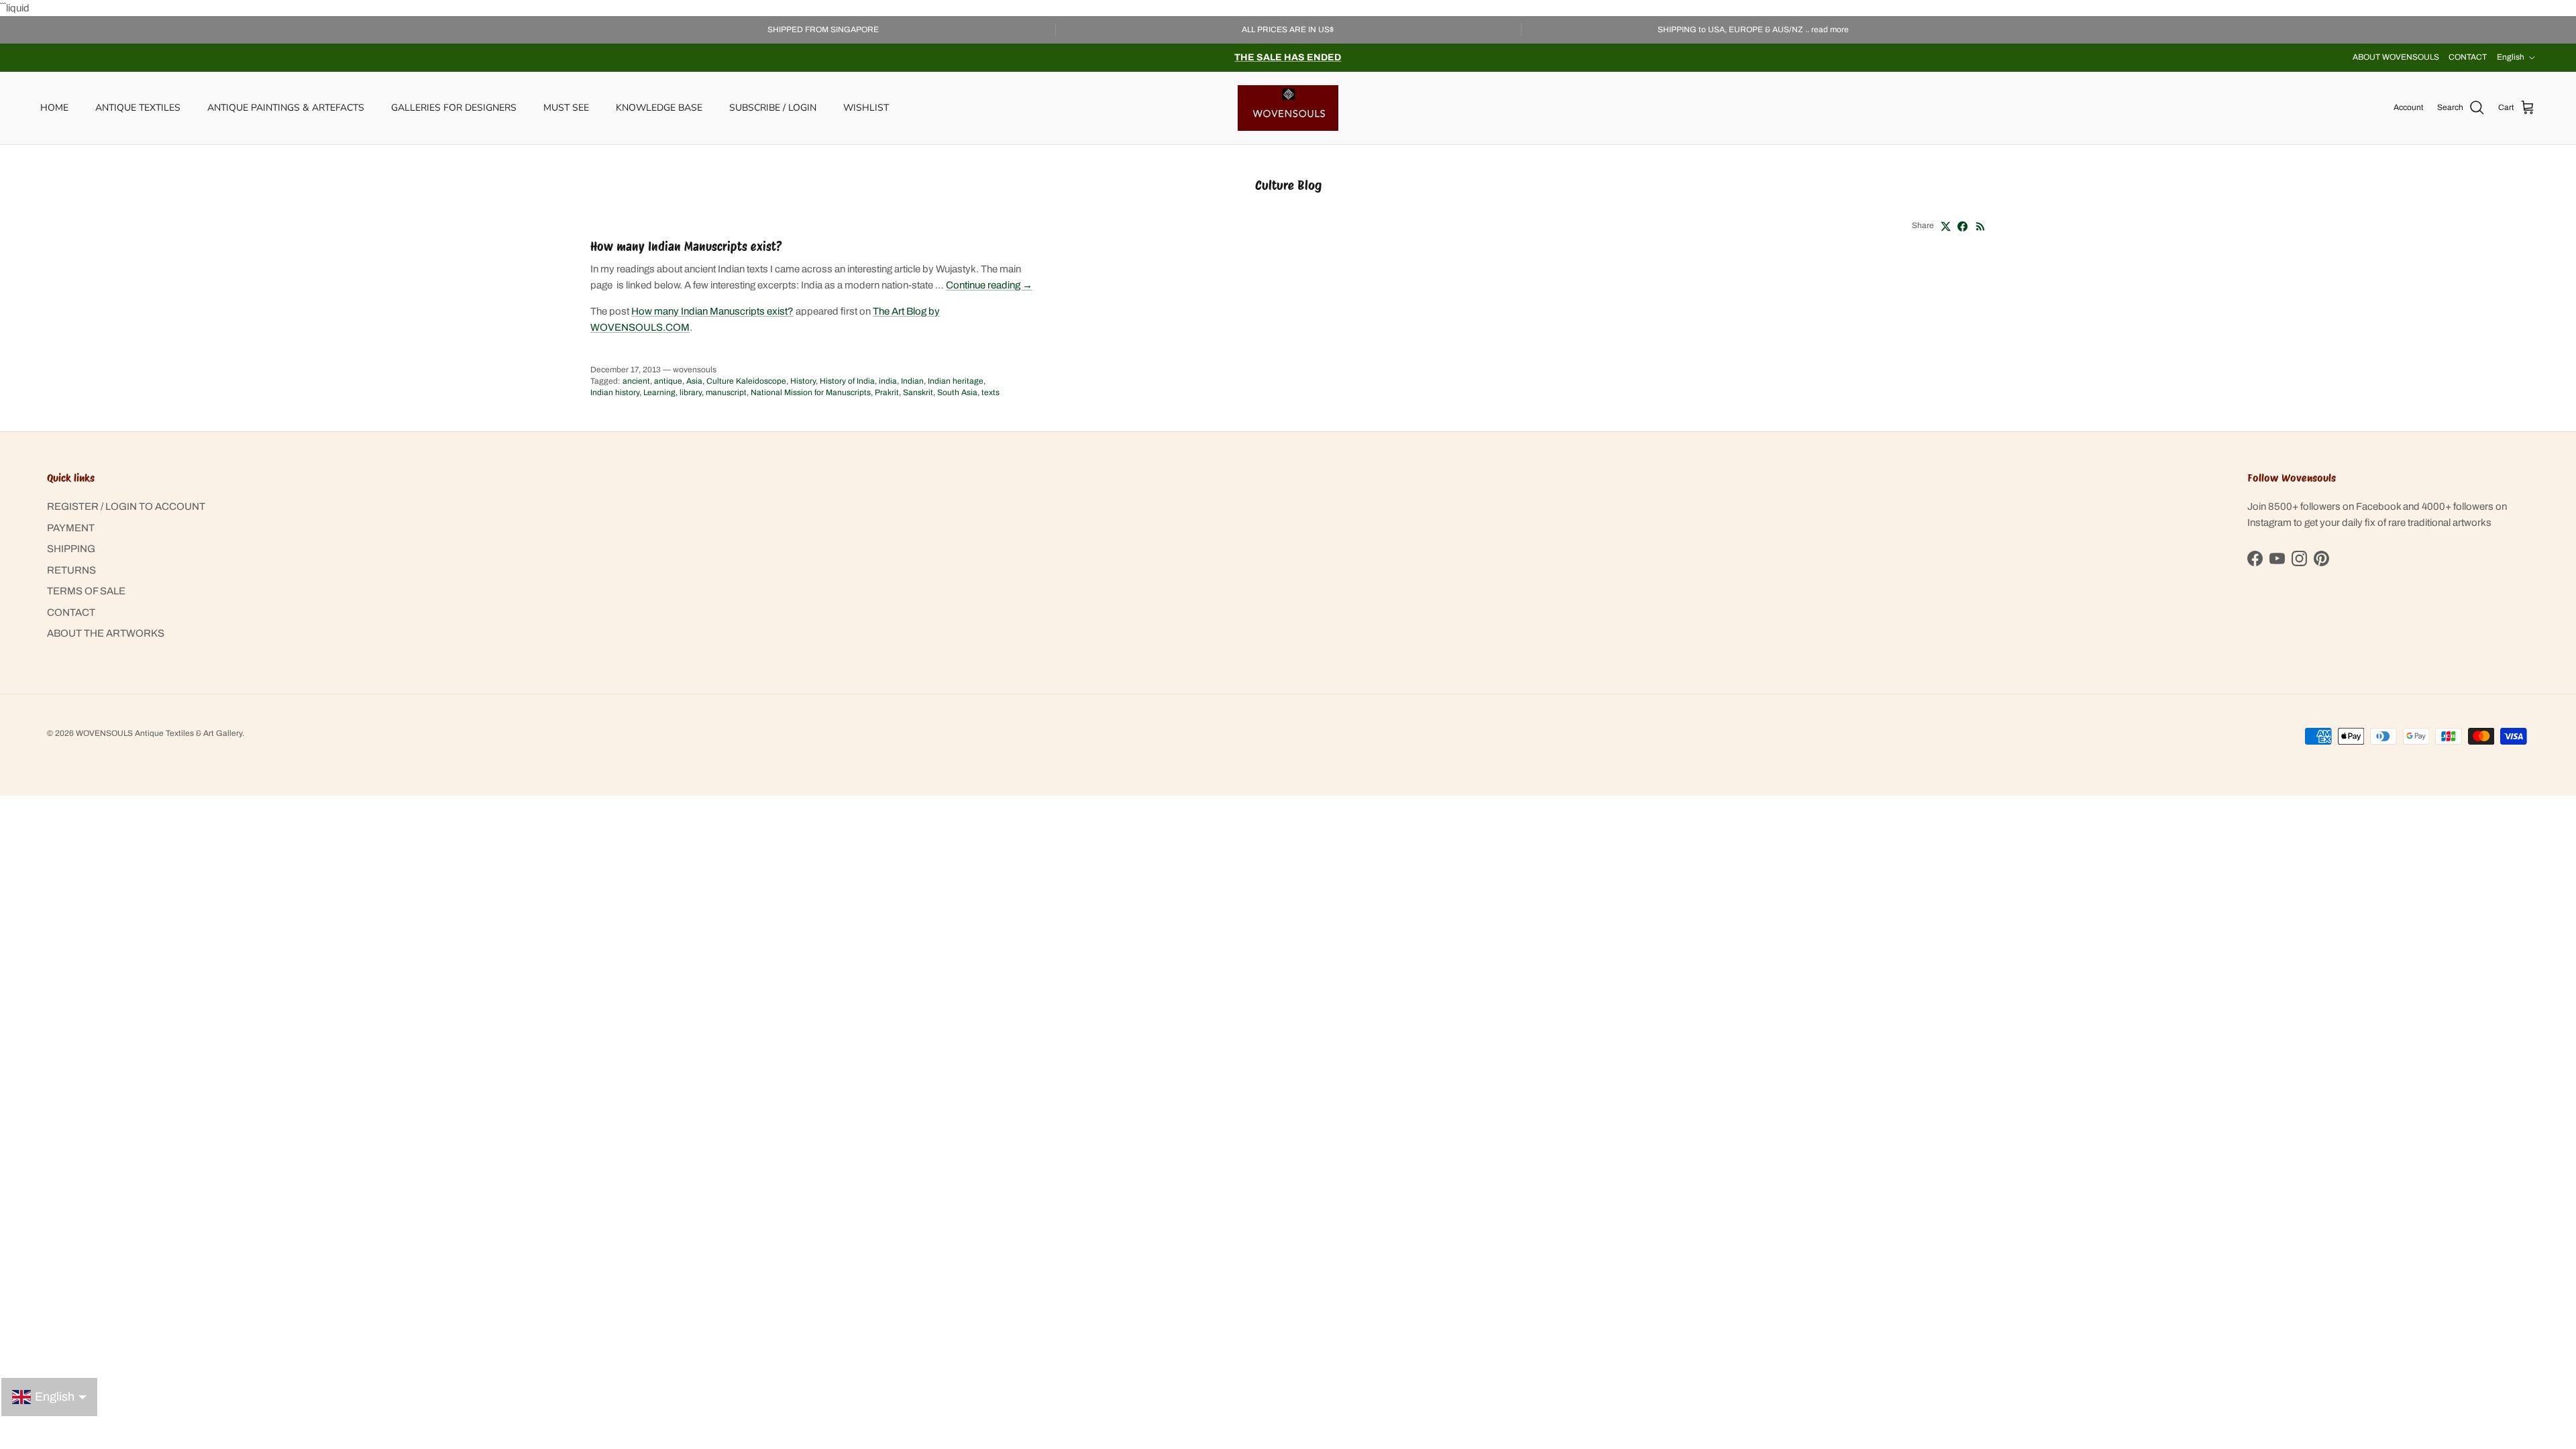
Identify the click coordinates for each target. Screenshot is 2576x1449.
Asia (694, 381)
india (888, 381)
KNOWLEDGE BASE (659, 108)
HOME (54, 108)
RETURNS (71, 570)
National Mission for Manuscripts (811, 392)
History (803, 381)
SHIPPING (71, 549)
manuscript (726, 392)
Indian (912, 381)
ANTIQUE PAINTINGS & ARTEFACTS (286, 108)
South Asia (957, 392)
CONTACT (2468, 57)
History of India (847, 381)
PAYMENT (71, 528)
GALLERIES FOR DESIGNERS (454, 108)
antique (668, 381)
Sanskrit (918, 392)
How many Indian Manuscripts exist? (686, 247)
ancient (636, 381)
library (691, 392)
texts (990, 392)
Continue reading (989, 285)
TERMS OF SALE (86, 591)
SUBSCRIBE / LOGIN (773, 108)
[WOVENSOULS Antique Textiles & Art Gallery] (1288, 108)
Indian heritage (956, 381)
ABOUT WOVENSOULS (2396, 57)
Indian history (615, 392)
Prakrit (887, 392)
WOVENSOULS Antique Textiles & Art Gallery (159, 733)
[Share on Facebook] (1963, 226)
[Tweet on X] (1946, 226)
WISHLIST (866, 108)
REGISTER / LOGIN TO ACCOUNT (126, 506)
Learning (659, 392)
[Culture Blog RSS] (1981, 226)
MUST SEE (566, 108)
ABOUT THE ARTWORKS (106, 633)
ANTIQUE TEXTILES (138, 108)
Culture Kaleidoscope (746, 381)
